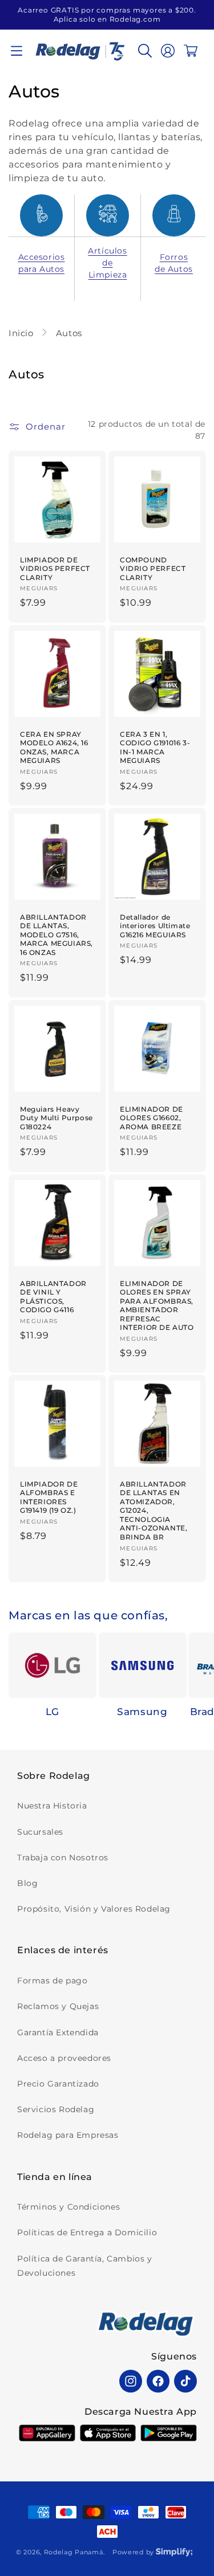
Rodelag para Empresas (68, 2135)
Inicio (22, 333)
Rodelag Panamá (74, 2552)
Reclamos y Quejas (58, 2006)
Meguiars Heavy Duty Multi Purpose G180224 (56, 1117)
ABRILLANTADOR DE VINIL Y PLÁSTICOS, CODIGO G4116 (53, 1296)
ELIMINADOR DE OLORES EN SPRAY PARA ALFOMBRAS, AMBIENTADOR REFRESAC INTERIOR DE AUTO (157, 1305)
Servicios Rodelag (56, 2109)
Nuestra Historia (52, 1806)
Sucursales (40, 1832)
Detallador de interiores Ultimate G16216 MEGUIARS (155, 925)
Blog (27, 1883)
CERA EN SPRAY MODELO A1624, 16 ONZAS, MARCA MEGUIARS (54, 747)
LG (53, 1712)
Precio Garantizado (58, 2084)
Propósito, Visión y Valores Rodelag (94, 1909)
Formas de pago (52, 1981)
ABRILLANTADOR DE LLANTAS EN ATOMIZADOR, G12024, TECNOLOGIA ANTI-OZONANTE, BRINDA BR (154, 1510)
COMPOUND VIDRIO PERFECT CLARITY (153, 569)
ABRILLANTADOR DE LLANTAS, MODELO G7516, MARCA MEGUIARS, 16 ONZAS (56, 934)
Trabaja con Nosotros (63, 1858)
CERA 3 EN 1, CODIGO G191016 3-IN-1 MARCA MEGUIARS (155, 747)
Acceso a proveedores (64, 2058)
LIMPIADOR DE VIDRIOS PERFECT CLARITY (55, 569)
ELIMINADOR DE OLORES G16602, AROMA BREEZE (152, 1117)
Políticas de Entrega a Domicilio (87, 2232)
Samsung (142, 1712)
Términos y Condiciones (68, 2207)
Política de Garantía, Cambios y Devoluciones (85, 2266)
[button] (17, 51)
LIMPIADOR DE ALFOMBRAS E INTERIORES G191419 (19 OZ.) (49, 1497)
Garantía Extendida (58, 2032)
